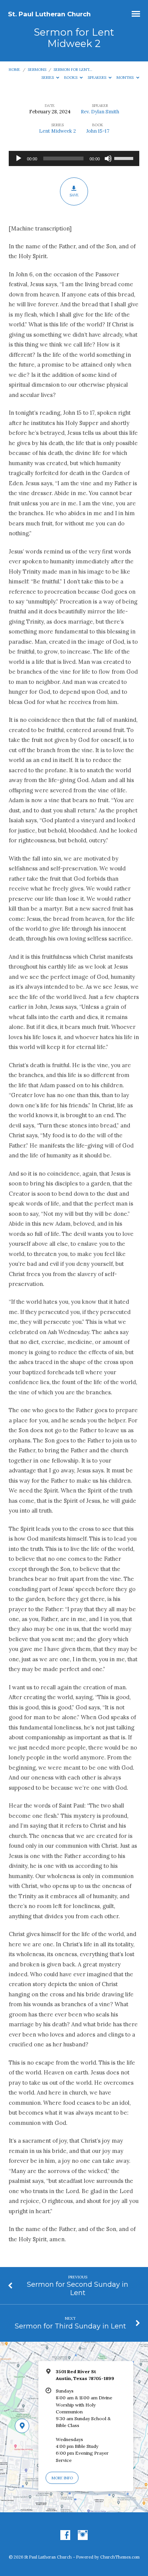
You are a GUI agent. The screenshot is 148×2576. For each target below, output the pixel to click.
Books (71, 78)
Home (14, 70)
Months (126, 78)
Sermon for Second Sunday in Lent (78, 2288)
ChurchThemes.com (120, 2557)
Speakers (98, 78)
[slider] (125, 158)
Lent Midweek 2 (57, 131)
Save (74, 195)
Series (48, 78)
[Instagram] (83, 2535)
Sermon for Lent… (73, 70)
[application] (74, 158)
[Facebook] (65, 2535)
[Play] (19, 158)
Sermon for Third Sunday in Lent (70, 2326)
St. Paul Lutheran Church (49, 14)
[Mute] (108, 158)
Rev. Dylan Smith (100, 112)
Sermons (37, 70)
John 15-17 (98, 131)
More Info (62, 2478)
